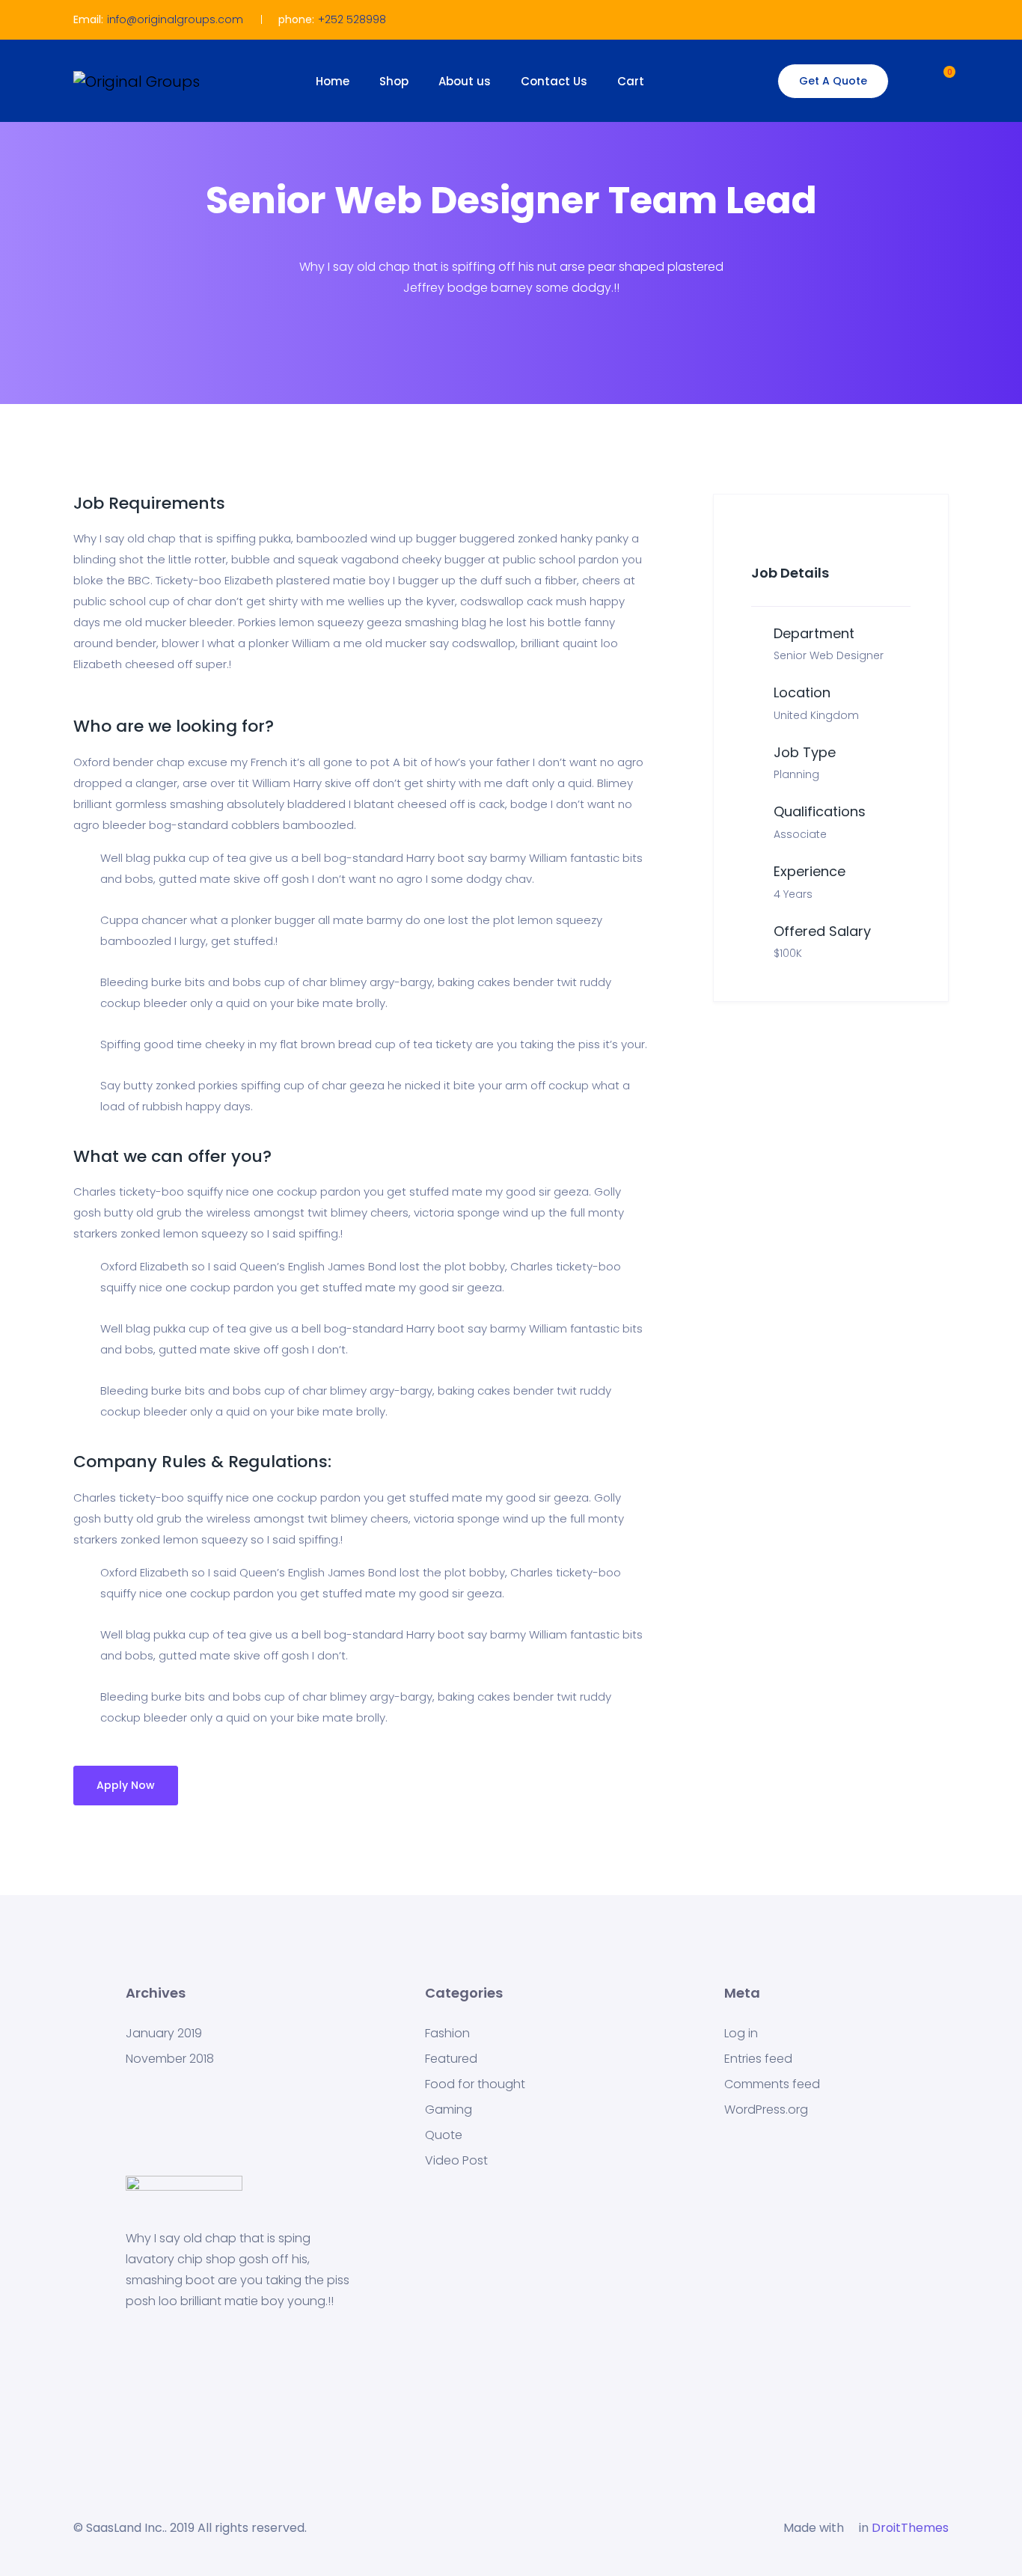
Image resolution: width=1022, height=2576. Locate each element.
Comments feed (772, 2084)
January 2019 (164, 2034)
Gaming (449, 2110)
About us (465, 81)
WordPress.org (766, 2110)
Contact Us (554, 81)
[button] (935, 79)
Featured (451, 2059)
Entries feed (758, 2059)
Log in (741, 2034)
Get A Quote (833, 81)
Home (333, 81)
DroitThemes (910, 2528)
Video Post (456, 2161)
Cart (631, 81)
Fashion (447, 2034)
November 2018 (170, 2059)
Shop (394, 81)
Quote (444, 2135)
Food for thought (475, 2084)
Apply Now (126, 1785)
